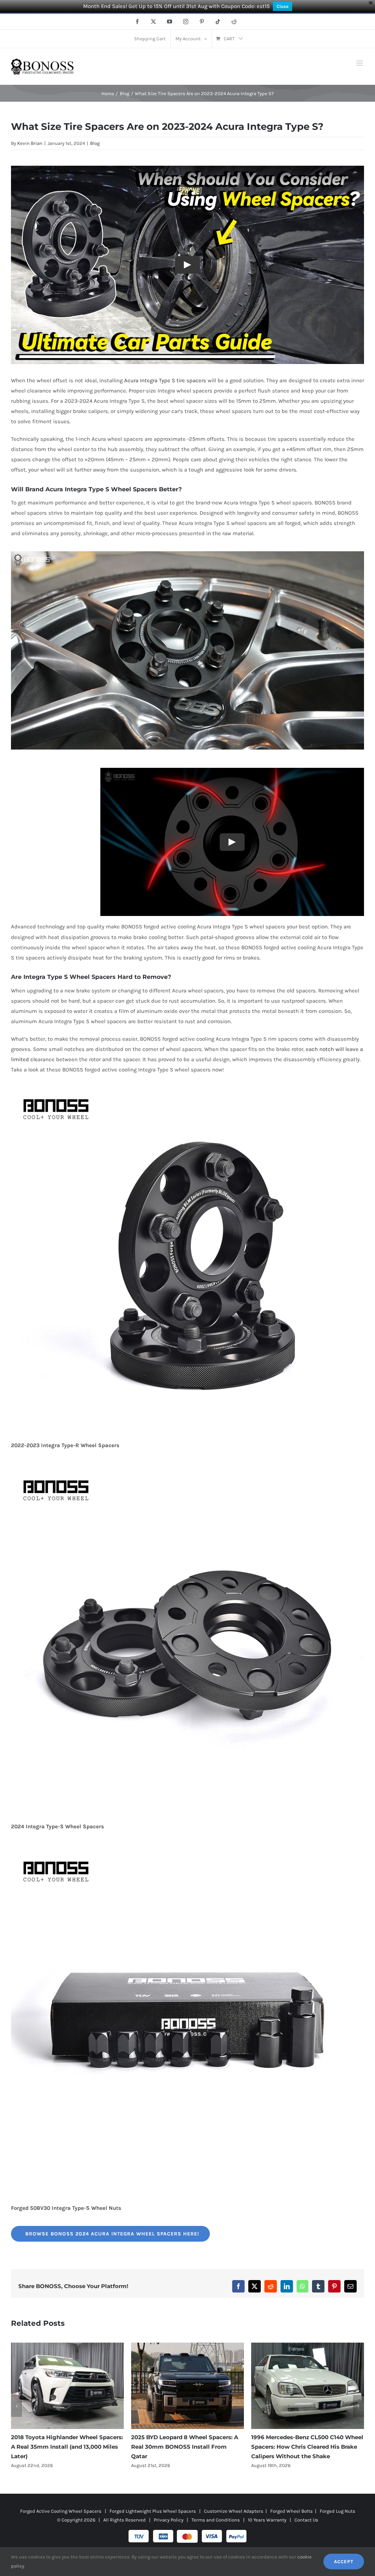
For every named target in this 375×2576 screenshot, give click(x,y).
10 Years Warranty (267, 2520)
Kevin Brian (30, 143)
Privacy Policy (169, 2520)
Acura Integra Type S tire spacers (165, 380)
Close (283, 6)
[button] (16, 2406)
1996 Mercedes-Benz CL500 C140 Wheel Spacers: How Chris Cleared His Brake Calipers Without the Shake (187, 2447)
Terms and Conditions (216, 2520)
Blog (95, 143)
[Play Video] (187, 265)
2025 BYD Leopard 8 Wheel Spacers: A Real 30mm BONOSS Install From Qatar (64, 2447)
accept (344, 2562)
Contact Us (306, 2520)
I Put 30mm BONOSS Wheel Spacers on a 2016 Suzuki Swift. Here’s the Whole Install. (308, 2447)
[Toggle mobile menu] (360, 63)
